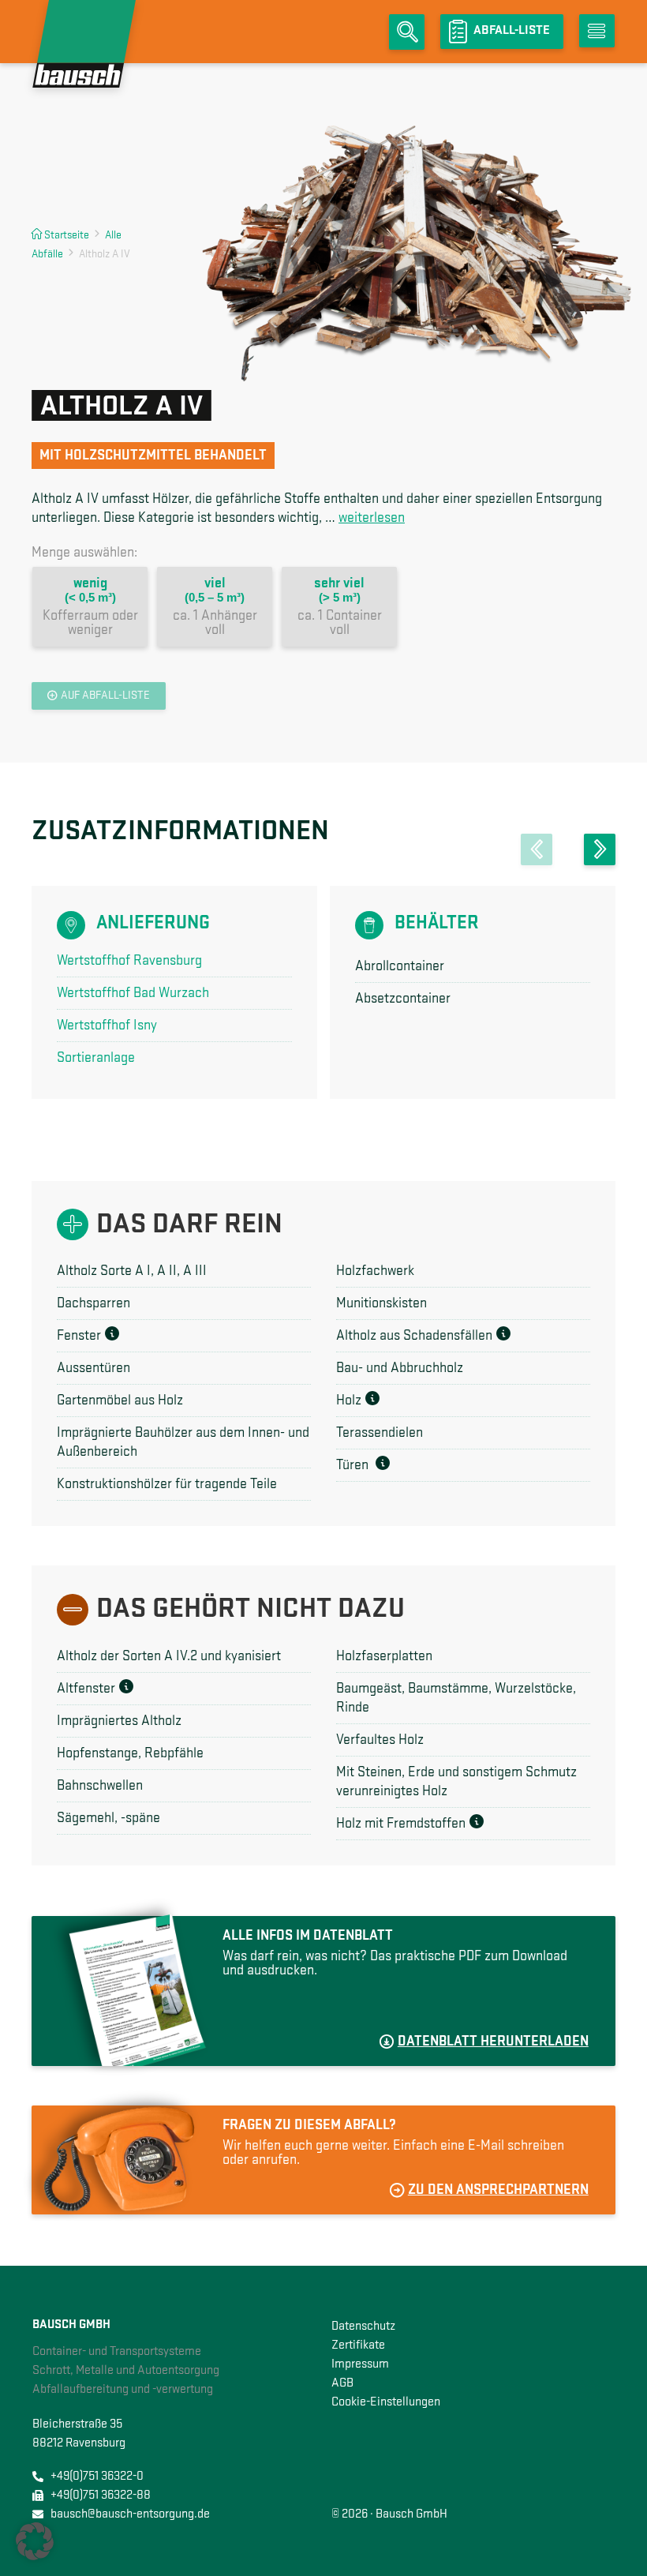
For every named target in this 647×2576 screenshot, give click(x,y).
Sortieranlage (96, 1058)
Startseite (67, 235)
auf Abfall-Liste (105, 696)
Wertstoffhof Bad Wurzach (133, 993)
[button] (537, 849)
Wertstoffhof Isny (107, 1026)
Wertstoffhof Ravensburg (129, 961)
